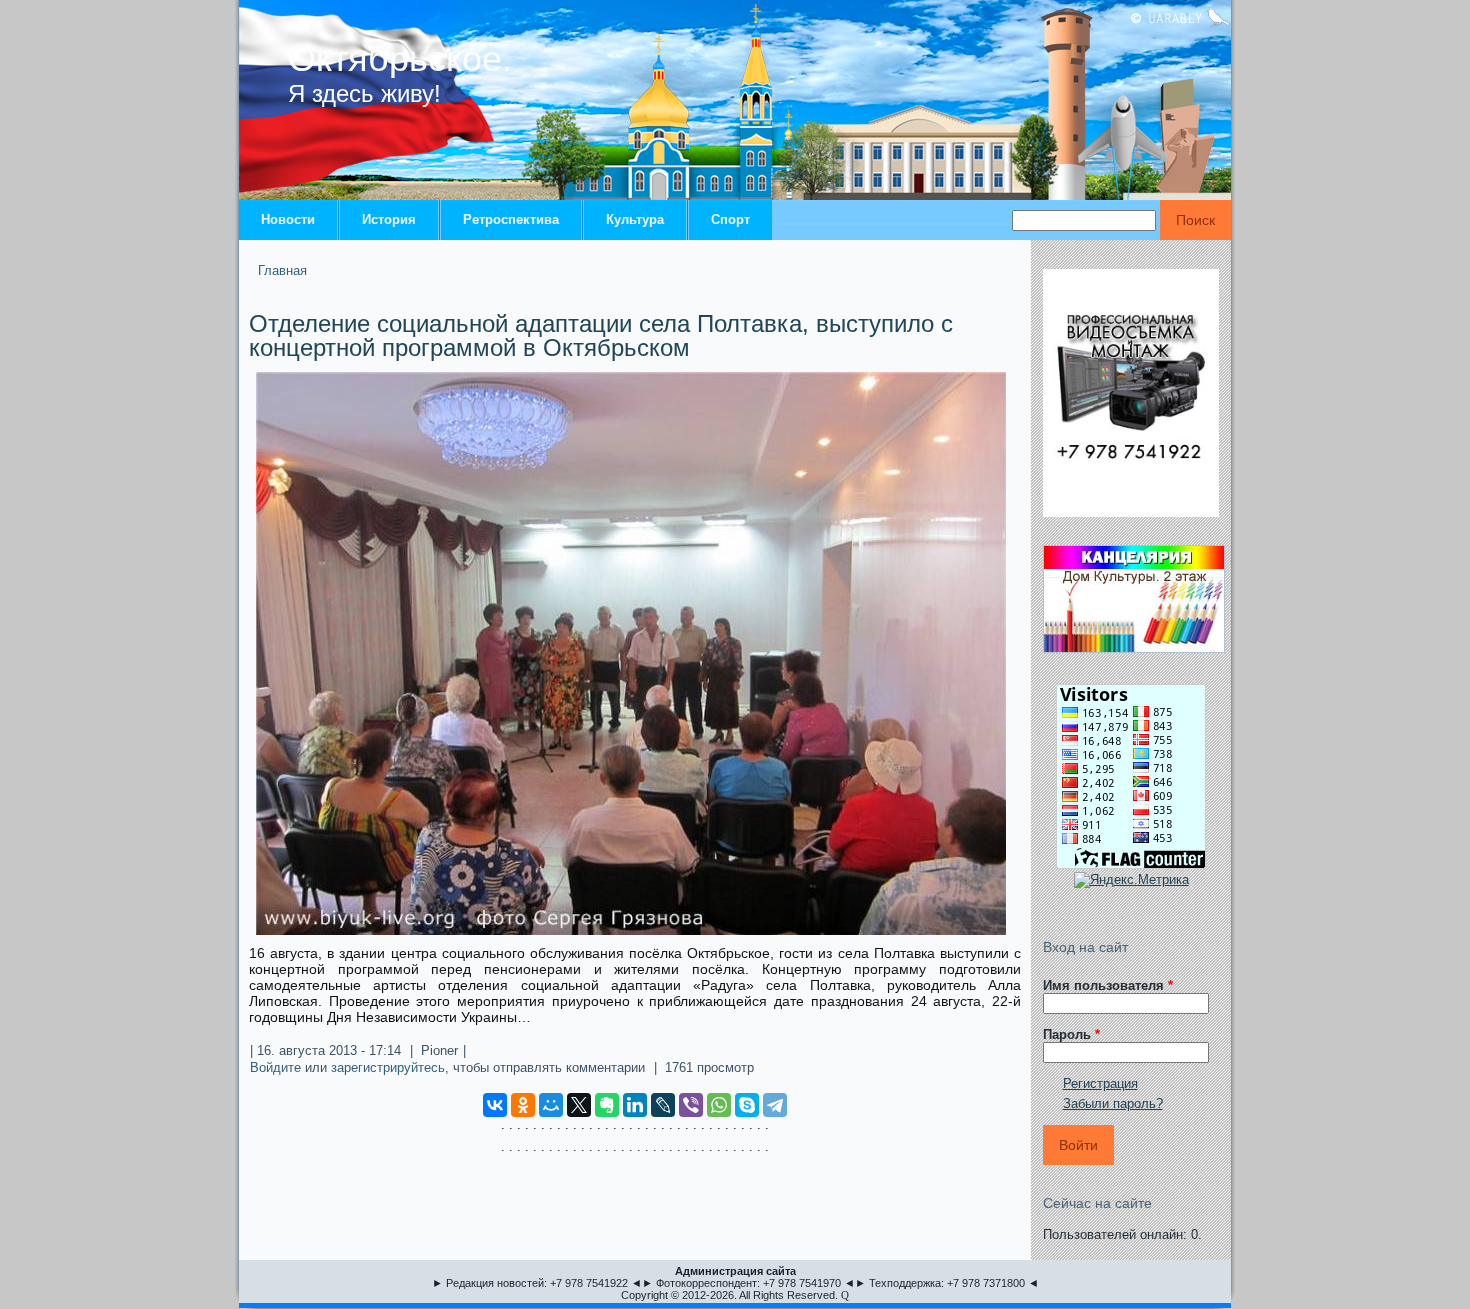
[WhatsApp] (719, 1105)
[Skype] (747, 1105)
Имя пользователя (1108, 985)
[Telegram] (775, 1105)
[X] (579, 1105)
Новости (288, 219)
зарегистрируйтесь (388, 1067)
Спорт (730, 219)
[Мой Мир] (551, 1105)
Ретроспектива (511, 219)
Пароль (1071, 1034)
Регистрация (1100, 1083)
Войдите (275, 1067)
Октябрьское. (400, 58)
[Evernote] (607, 1105)
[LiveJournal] (663, 1105)
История (389, 219)
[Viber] (691, 1105)
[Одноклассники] (523, 1105)
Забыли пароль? (1113, 1103)
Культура (635, 219)
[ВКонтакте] (495, 1105)
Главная (282, 270)
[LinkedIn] (635, 1105)
